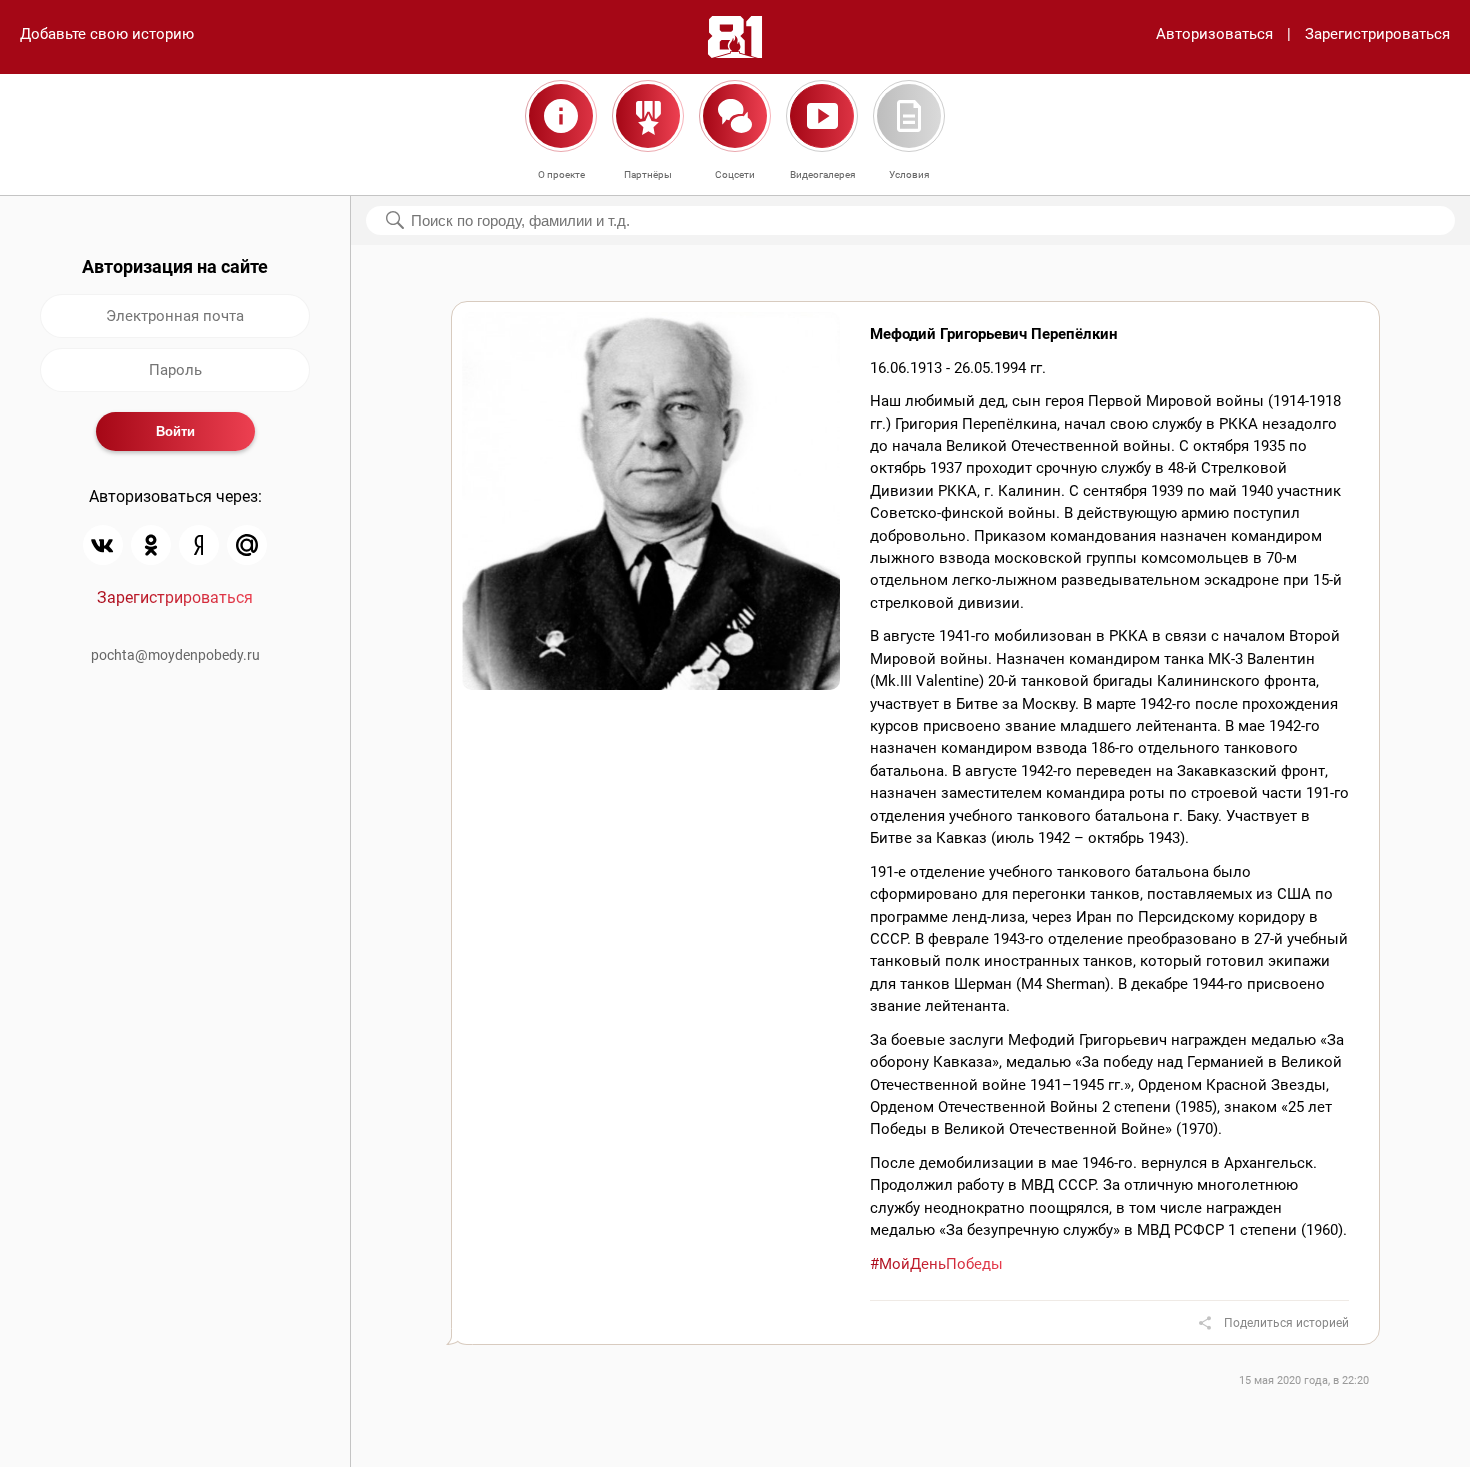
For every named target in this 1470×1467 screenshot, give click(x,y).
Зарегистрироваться (1377, 34)
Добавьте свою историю (107, 34)
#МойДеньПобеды (936, 1264)
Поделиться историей (1286, 1323)
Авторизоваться (1214, 34)
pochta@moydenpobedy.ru (175, 655)
